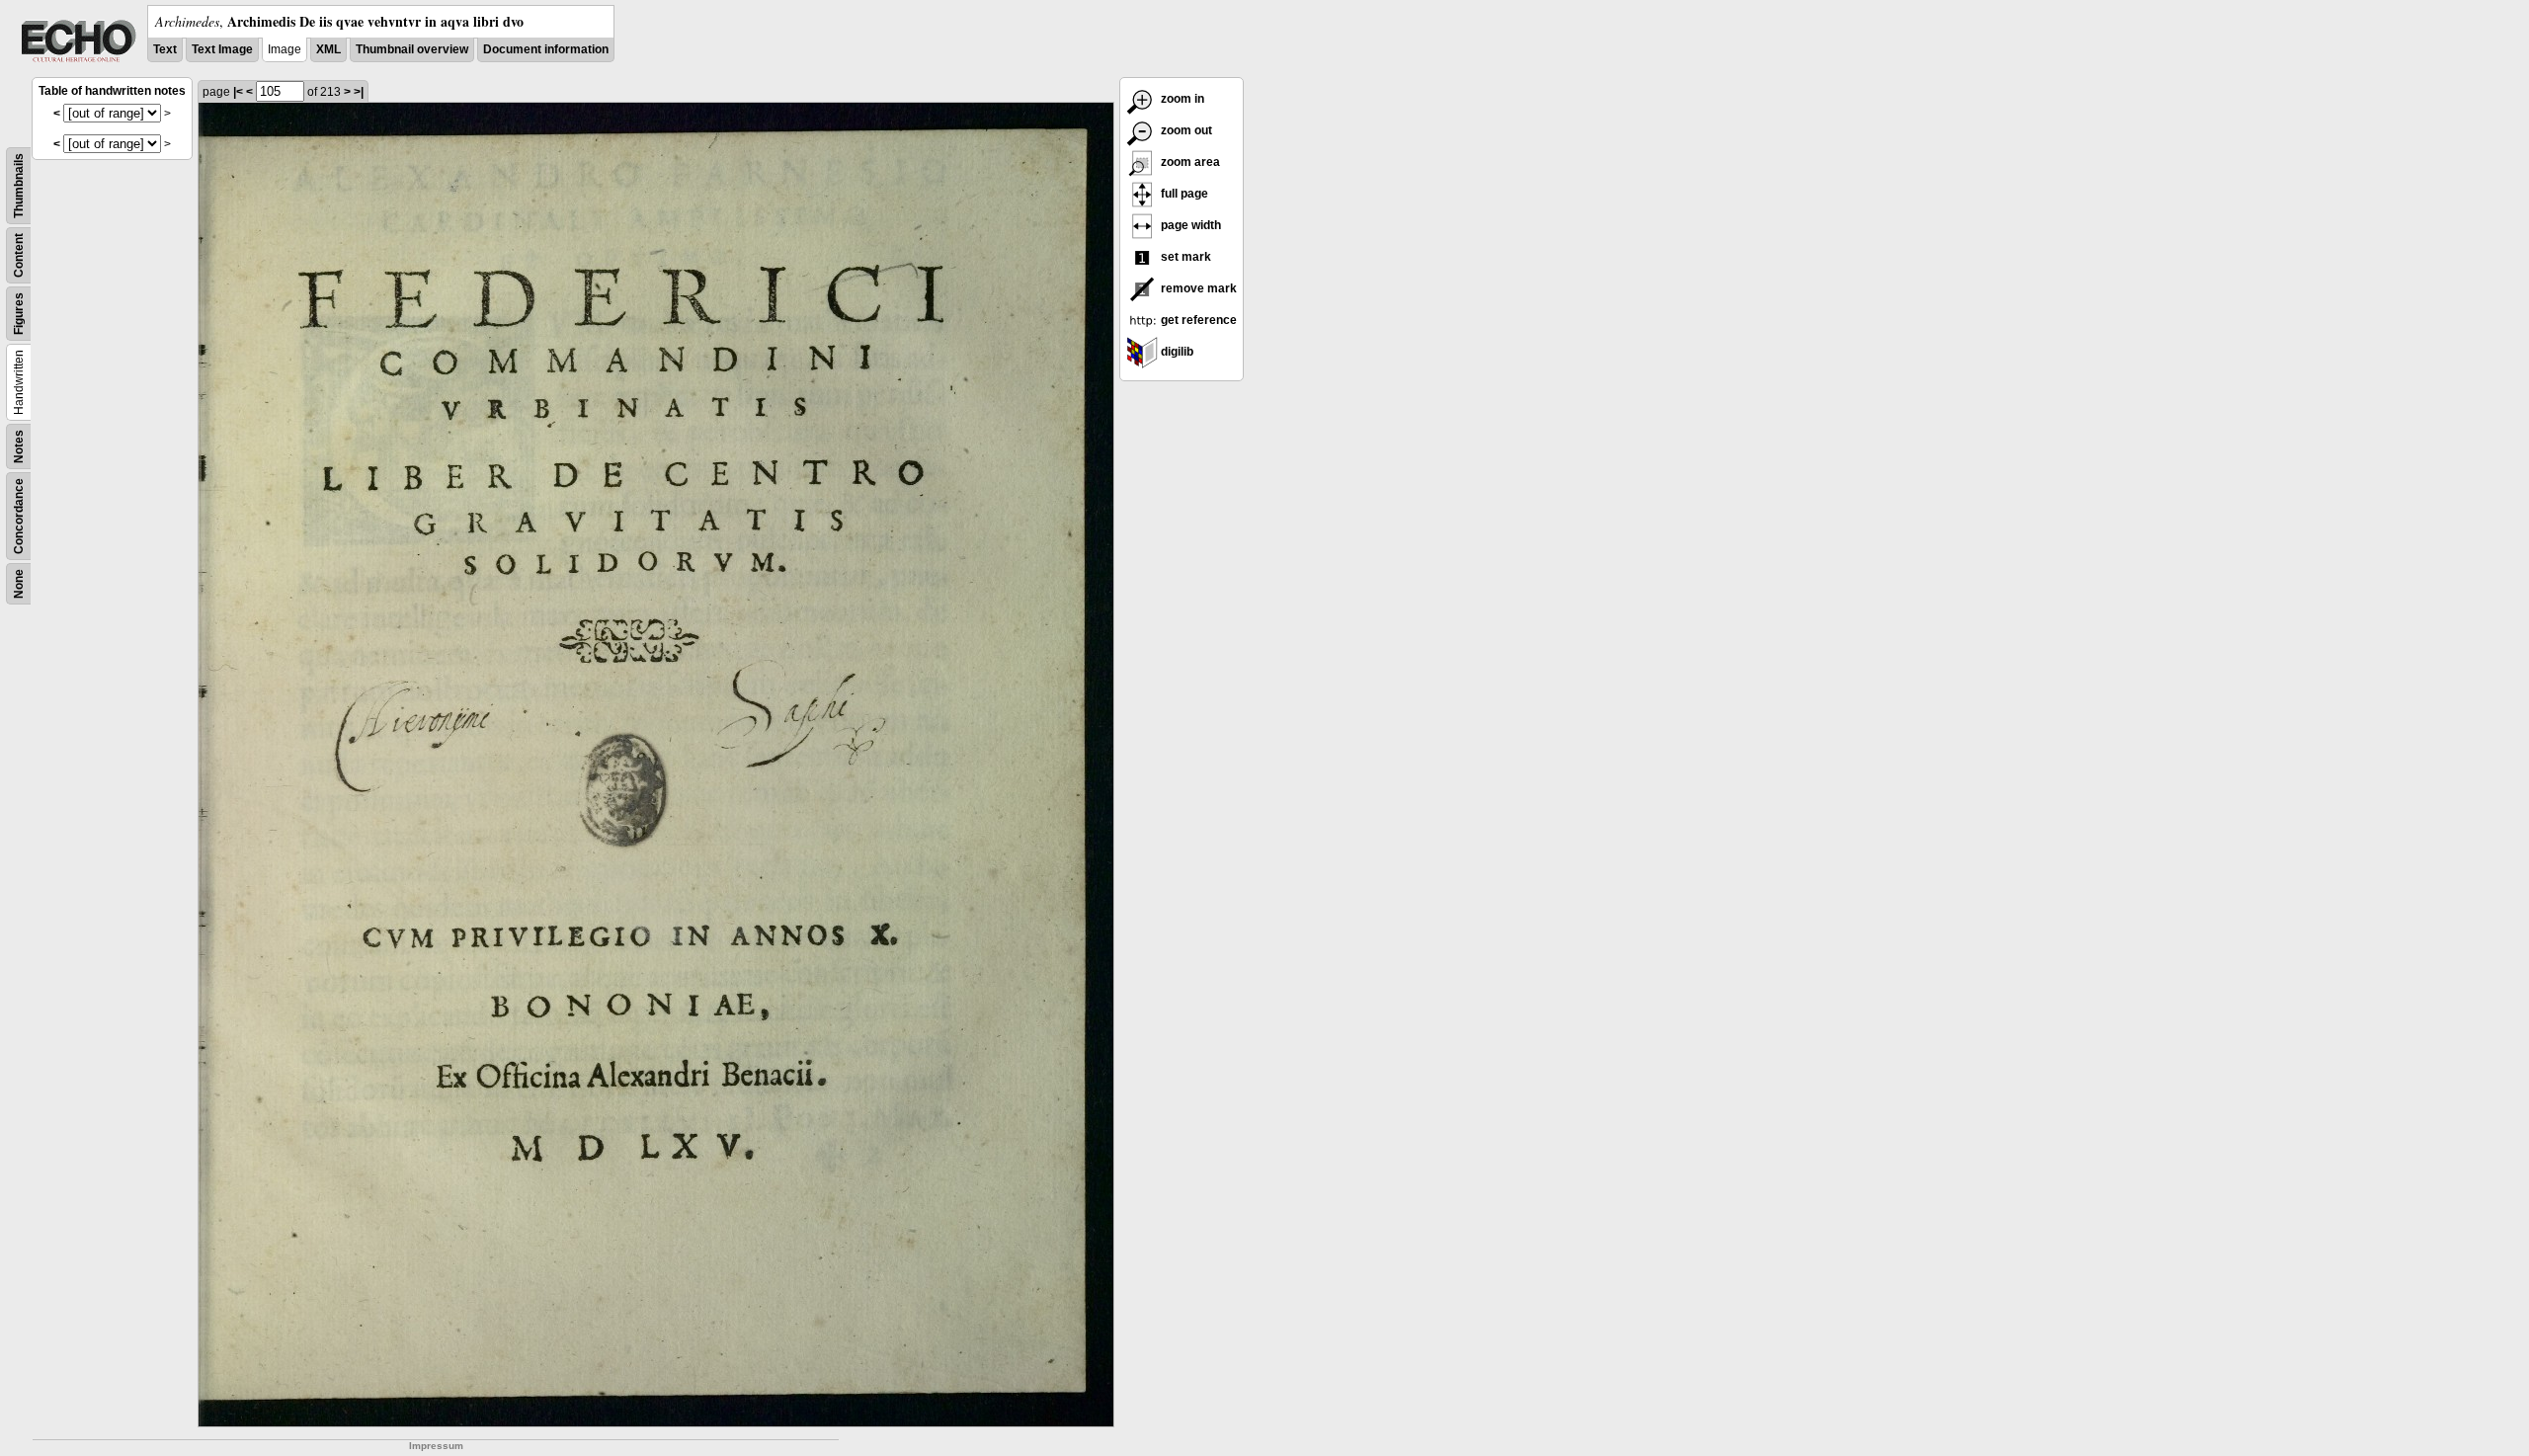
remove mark (1197, 288)
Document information (546, 49)
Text (165, 49)
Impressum (436, 1446)
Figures (19, 314)
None (19, 584)
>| (359, 92)
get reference (1197, 320)
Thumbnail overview (412, 49)
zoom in (1181, 99)
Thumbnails (19, 186)
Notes (19, 446)
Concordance (19, 516)
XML (328, 49)
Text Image (222, 49)
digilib (1176, 352)
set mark (1184, 257)
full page (1183, 194)
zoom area (1189, 162)
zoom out (1185, 130)
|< (238, 92)
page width (1189, 225)
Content (19, 255)
